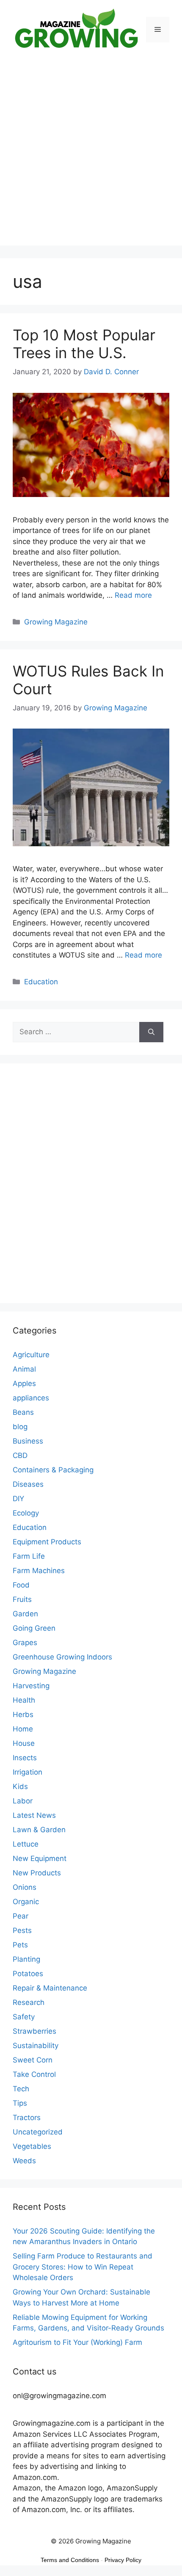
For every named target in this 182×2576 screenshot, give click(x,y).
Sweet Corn (33, 2060)
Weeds (24, 2161)
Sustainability (36, 2046)
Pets (20, 1945)
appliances (31, 1398)
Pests (22, 1930)
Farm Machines (39, 1571)
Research (29, 2002)
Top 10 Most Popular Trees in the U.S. (84, 344)
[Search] (151, 1032)
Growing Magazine (56, 622)
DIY (18, 1499)
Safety (24, 2017)
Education (41, 982)
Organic (26, 1902)
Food (21, 1585)
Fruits (22, 1599)
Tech (21, 2089)
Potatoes (28, 1974)
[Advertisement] (91, 155)
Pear (21, 1916)
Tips (20, 2103)
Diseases (28, 1484)
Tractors (27, 2118)
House (24, 1743)
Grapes (25, 1643)
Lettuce (26, 1844)
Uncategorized (38, 2132)
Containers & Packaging (53, 1470)
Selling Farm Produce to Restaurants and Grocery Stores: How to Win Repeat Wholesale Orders (83, 2267)
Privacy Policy (123, 2560)
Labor (23, 1801)
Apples (24, 1383)
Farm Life (29, 1556)
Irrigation (28, 1772)
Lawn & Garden (39, 1830)
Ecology (26, 1513)
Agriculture (31, 1355)
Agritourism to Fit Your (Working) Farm (77, 2342)
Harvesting (31, 1686)
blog (20, 1427)
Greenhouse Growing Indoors (62, 1657)
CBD (20, 1455)
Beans (23, 1412)
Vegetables (32, 2146)
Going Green (34, 1628)
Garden (25, 1614)
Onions (25, 1887)
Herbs (23, 1715)
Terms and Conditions (70, 2560)
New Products (37, 1873)
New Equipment (40, 1858)
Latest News (34, 1815)
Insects (25, 1758)
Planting (26, 1959)
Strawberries (34, 2031)
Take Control (34, 2074)
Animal (24, 1369)
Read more (133, 595)
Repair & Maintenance (50, 1988)
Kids (20, 1786)
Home (23, 1729)
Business (28, 1441)
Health (24, 1700)
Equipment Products (47, 1542)
